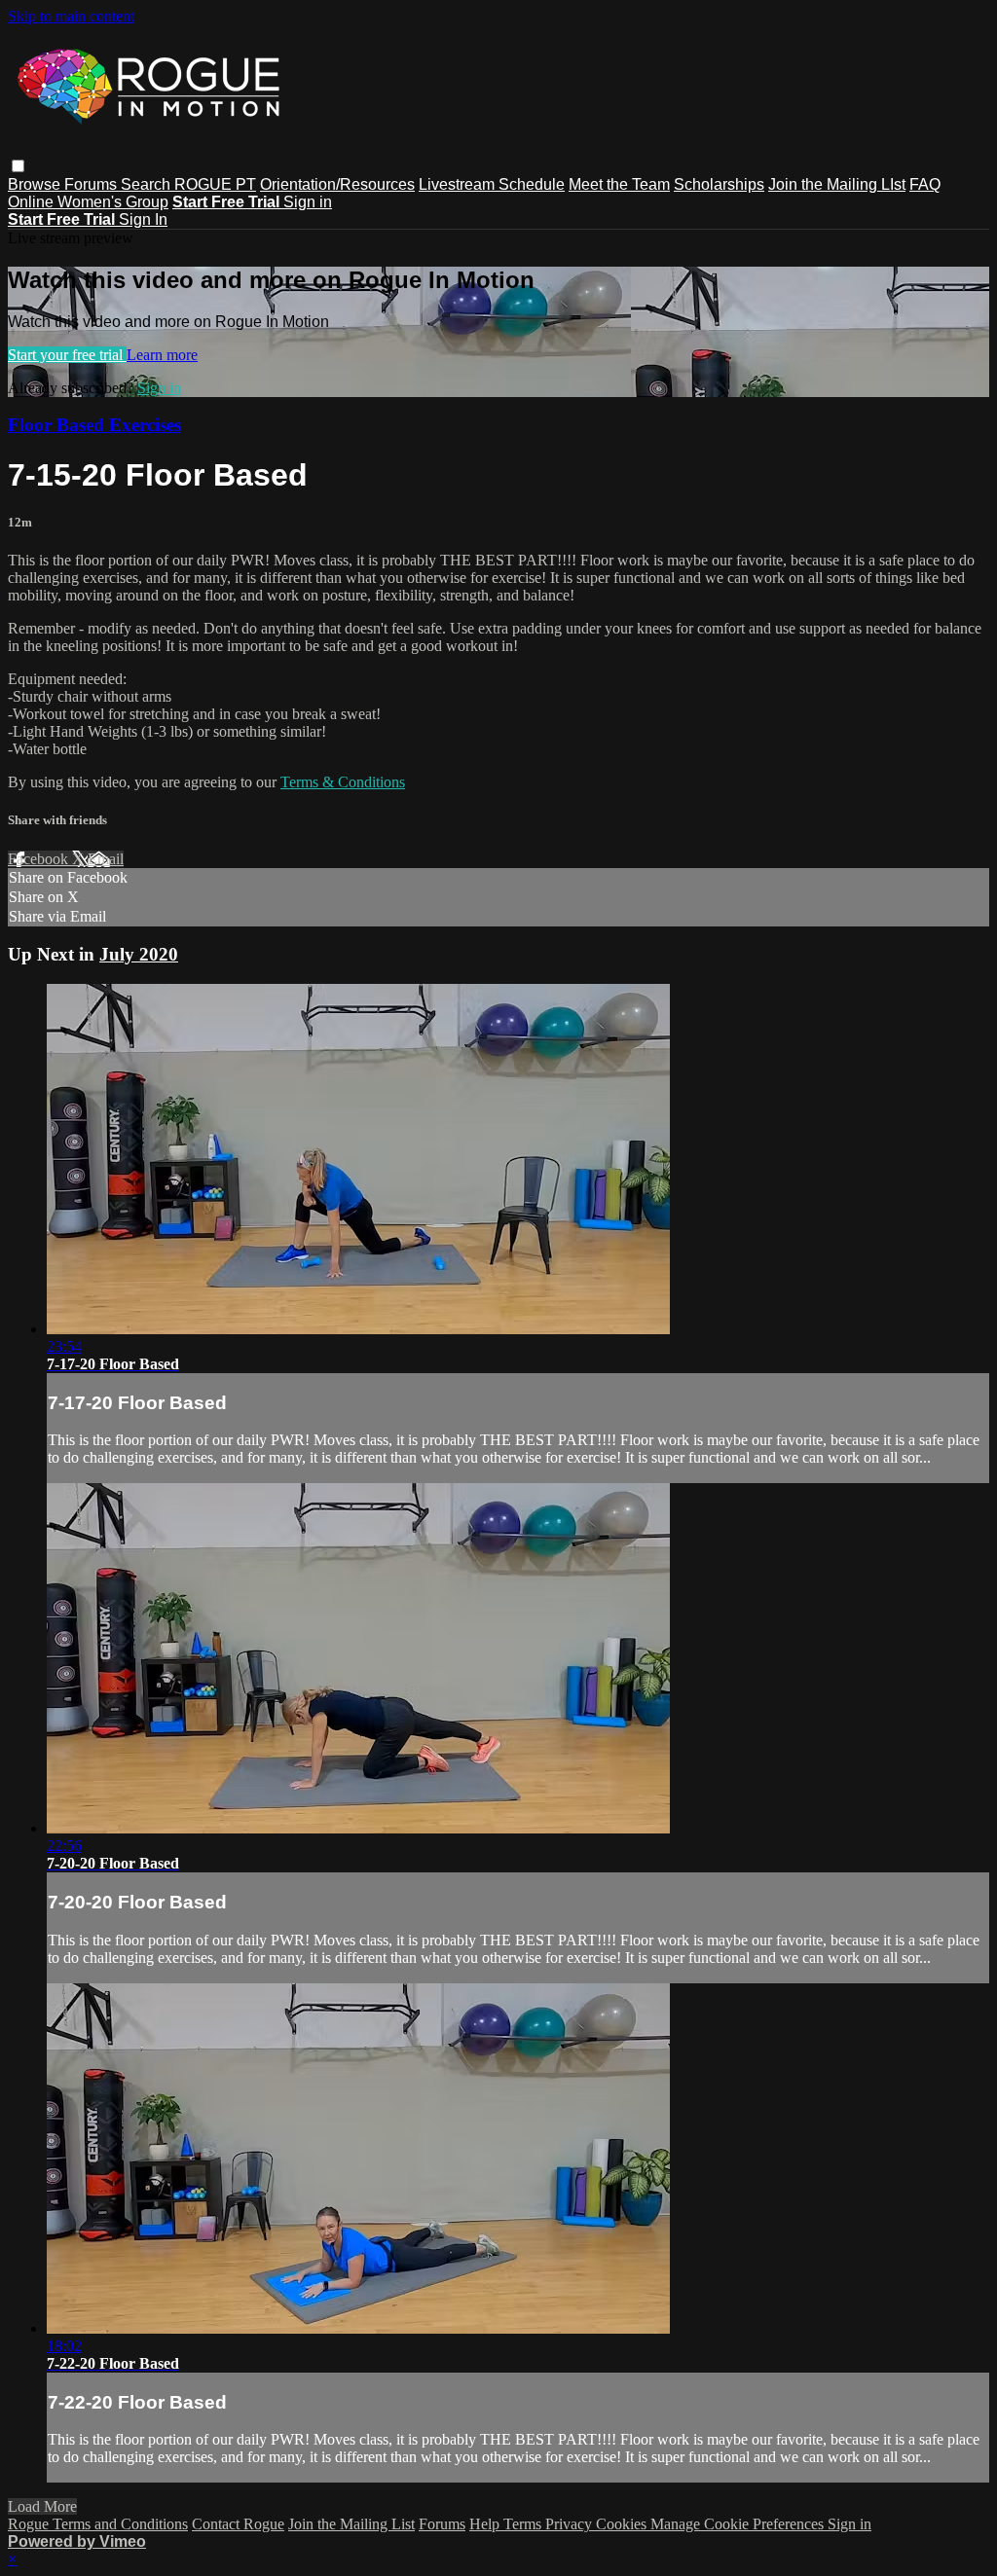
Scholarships (719, 184)
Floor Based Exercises (94, 425)
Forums (92, 184)
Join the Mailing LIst (837, 184)
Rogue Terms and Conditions (98, 2524)
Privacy (571, 2524)
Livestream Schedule (492, 184)
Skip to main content (71, 16)
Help (486, 2524)
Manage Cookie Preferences (739, 2524)
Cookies (623, 2524)
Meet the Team (619, 184)
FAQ (925, 184)
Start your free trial (67, 355)
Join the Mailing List (351, 2524)
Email (106, 859)
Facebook (40, 859)
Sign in (308, 202)
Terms (524, 2524)
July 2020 (139, 954)
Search (148, 184)
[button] (18, 166)
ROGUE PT (215, 184)
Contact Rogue (238, 2524)
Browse (36, 184)
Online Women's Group (88, 202)
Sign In (143, 219)
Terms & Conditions (343, 782)
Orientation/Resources (337, 184)
